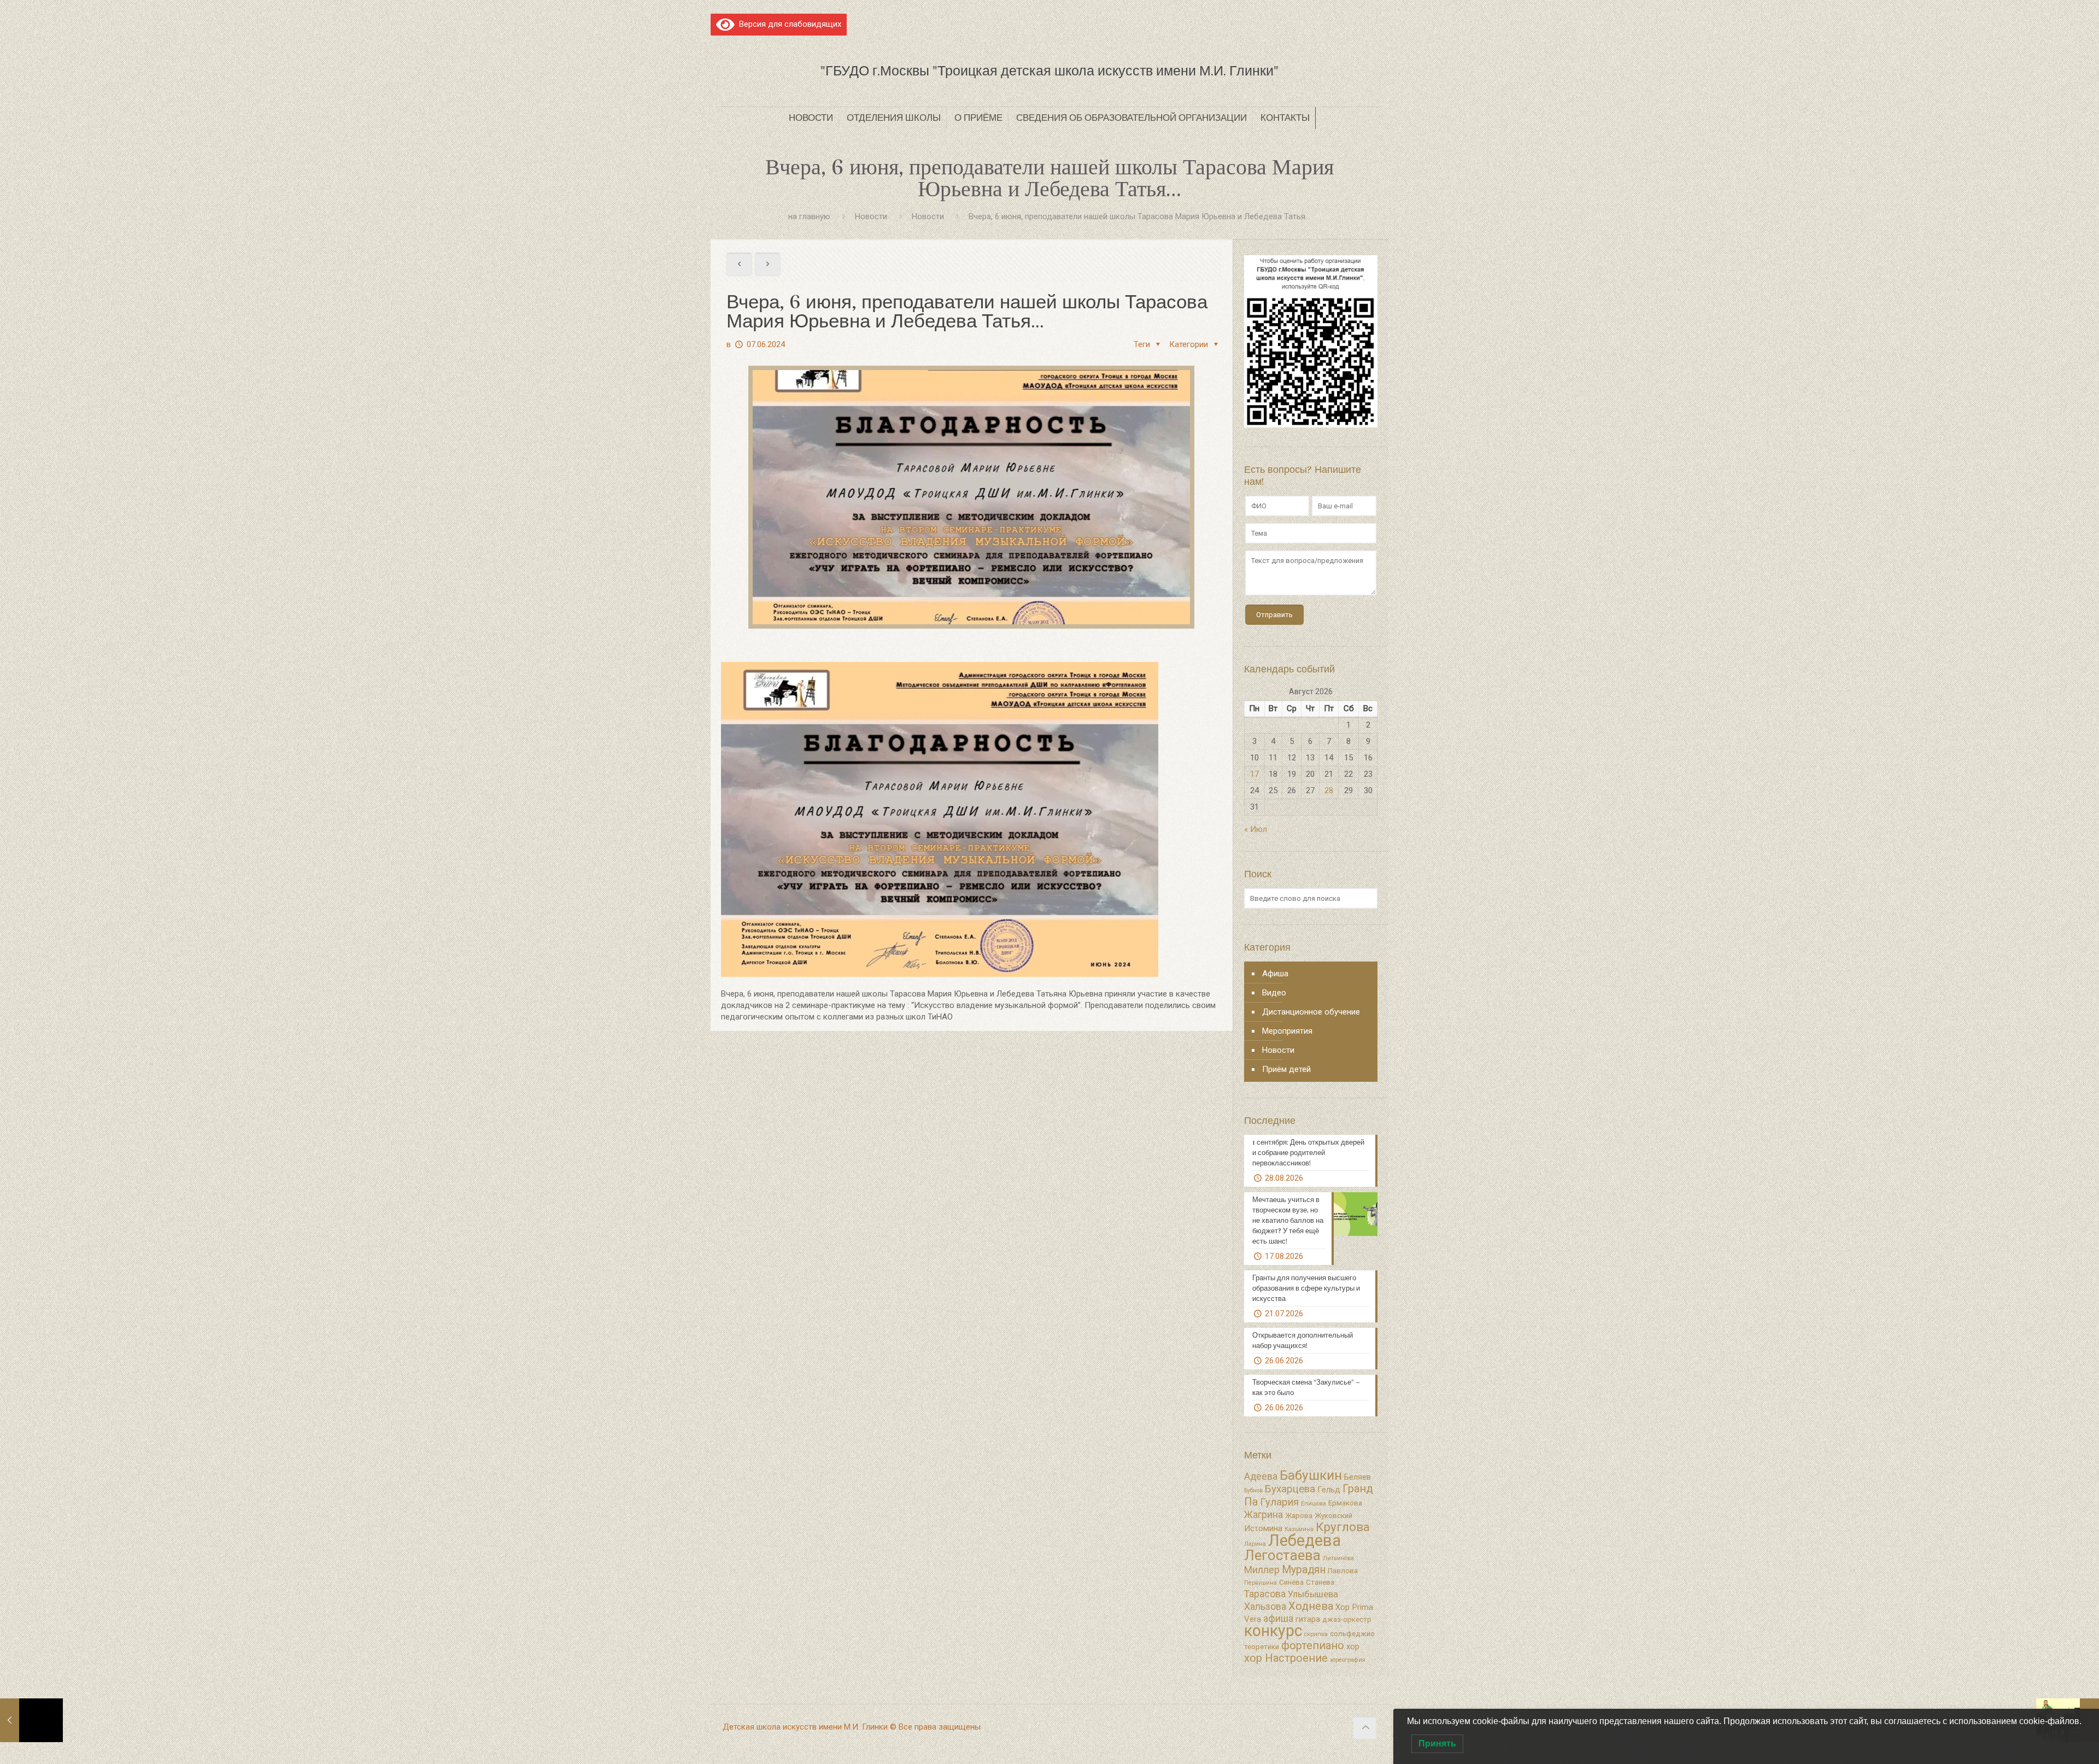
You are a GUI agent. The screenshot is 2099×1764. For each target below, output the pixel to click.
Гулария (1279, 1502)
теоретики (1262, 1647)
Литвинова (1338, 1558)
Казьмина (1299, 1529)
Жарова (1299, 1516)
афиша (1278, 1619)
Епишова (1314, 1504)
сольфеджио (1352, 1634)
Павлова (1343, 1571)
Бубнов (1253, 1490)
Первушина (1260, 1583)
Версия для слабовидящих (788, 24)
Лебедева (1304, 1540)
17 (1254, 774)
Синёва (1291, 1582)
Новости (871, 216)
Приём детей (1286, 1069)
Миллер (1262, 1570)
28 (1329, 790)
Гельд (1329, 1490)
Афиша (1275, 974)
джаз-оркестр (1347, 1619)
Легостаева (1282, 1555)
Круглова (1343, 1527)
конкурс (1273, 1631)
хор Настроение (1286, 1658)
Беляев (1358, 1477)
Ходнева (1311, 1606)
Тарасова (1265, 1594)
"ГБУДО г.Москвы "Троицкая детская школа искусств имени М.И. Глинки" (1049, 71)
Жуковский (1333, 1516)
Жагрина (1263, 1515)
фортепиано (1313, 1645)
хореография (1348, 1660)
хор (1353, 1646)
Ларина (1255, 1544)
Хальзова (1265, 1607)
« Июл (1256, 829)
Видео (1274, 993)
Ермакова (1345, 1503)
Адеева (1261, 1476)
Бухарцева (1290, 1489)
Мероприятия (1287, 1031)
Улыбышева (1313, 1594)
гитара (1308, 1619)
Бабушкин (1311, 1475)
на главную (809, 216)
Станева (1320, 1582)
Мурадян (1304, 1570)
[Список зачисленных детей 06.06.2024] (31, 1720)
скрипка (1316, 1634)
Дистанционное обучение (1311, 1012)
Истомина (1263, 1528)
